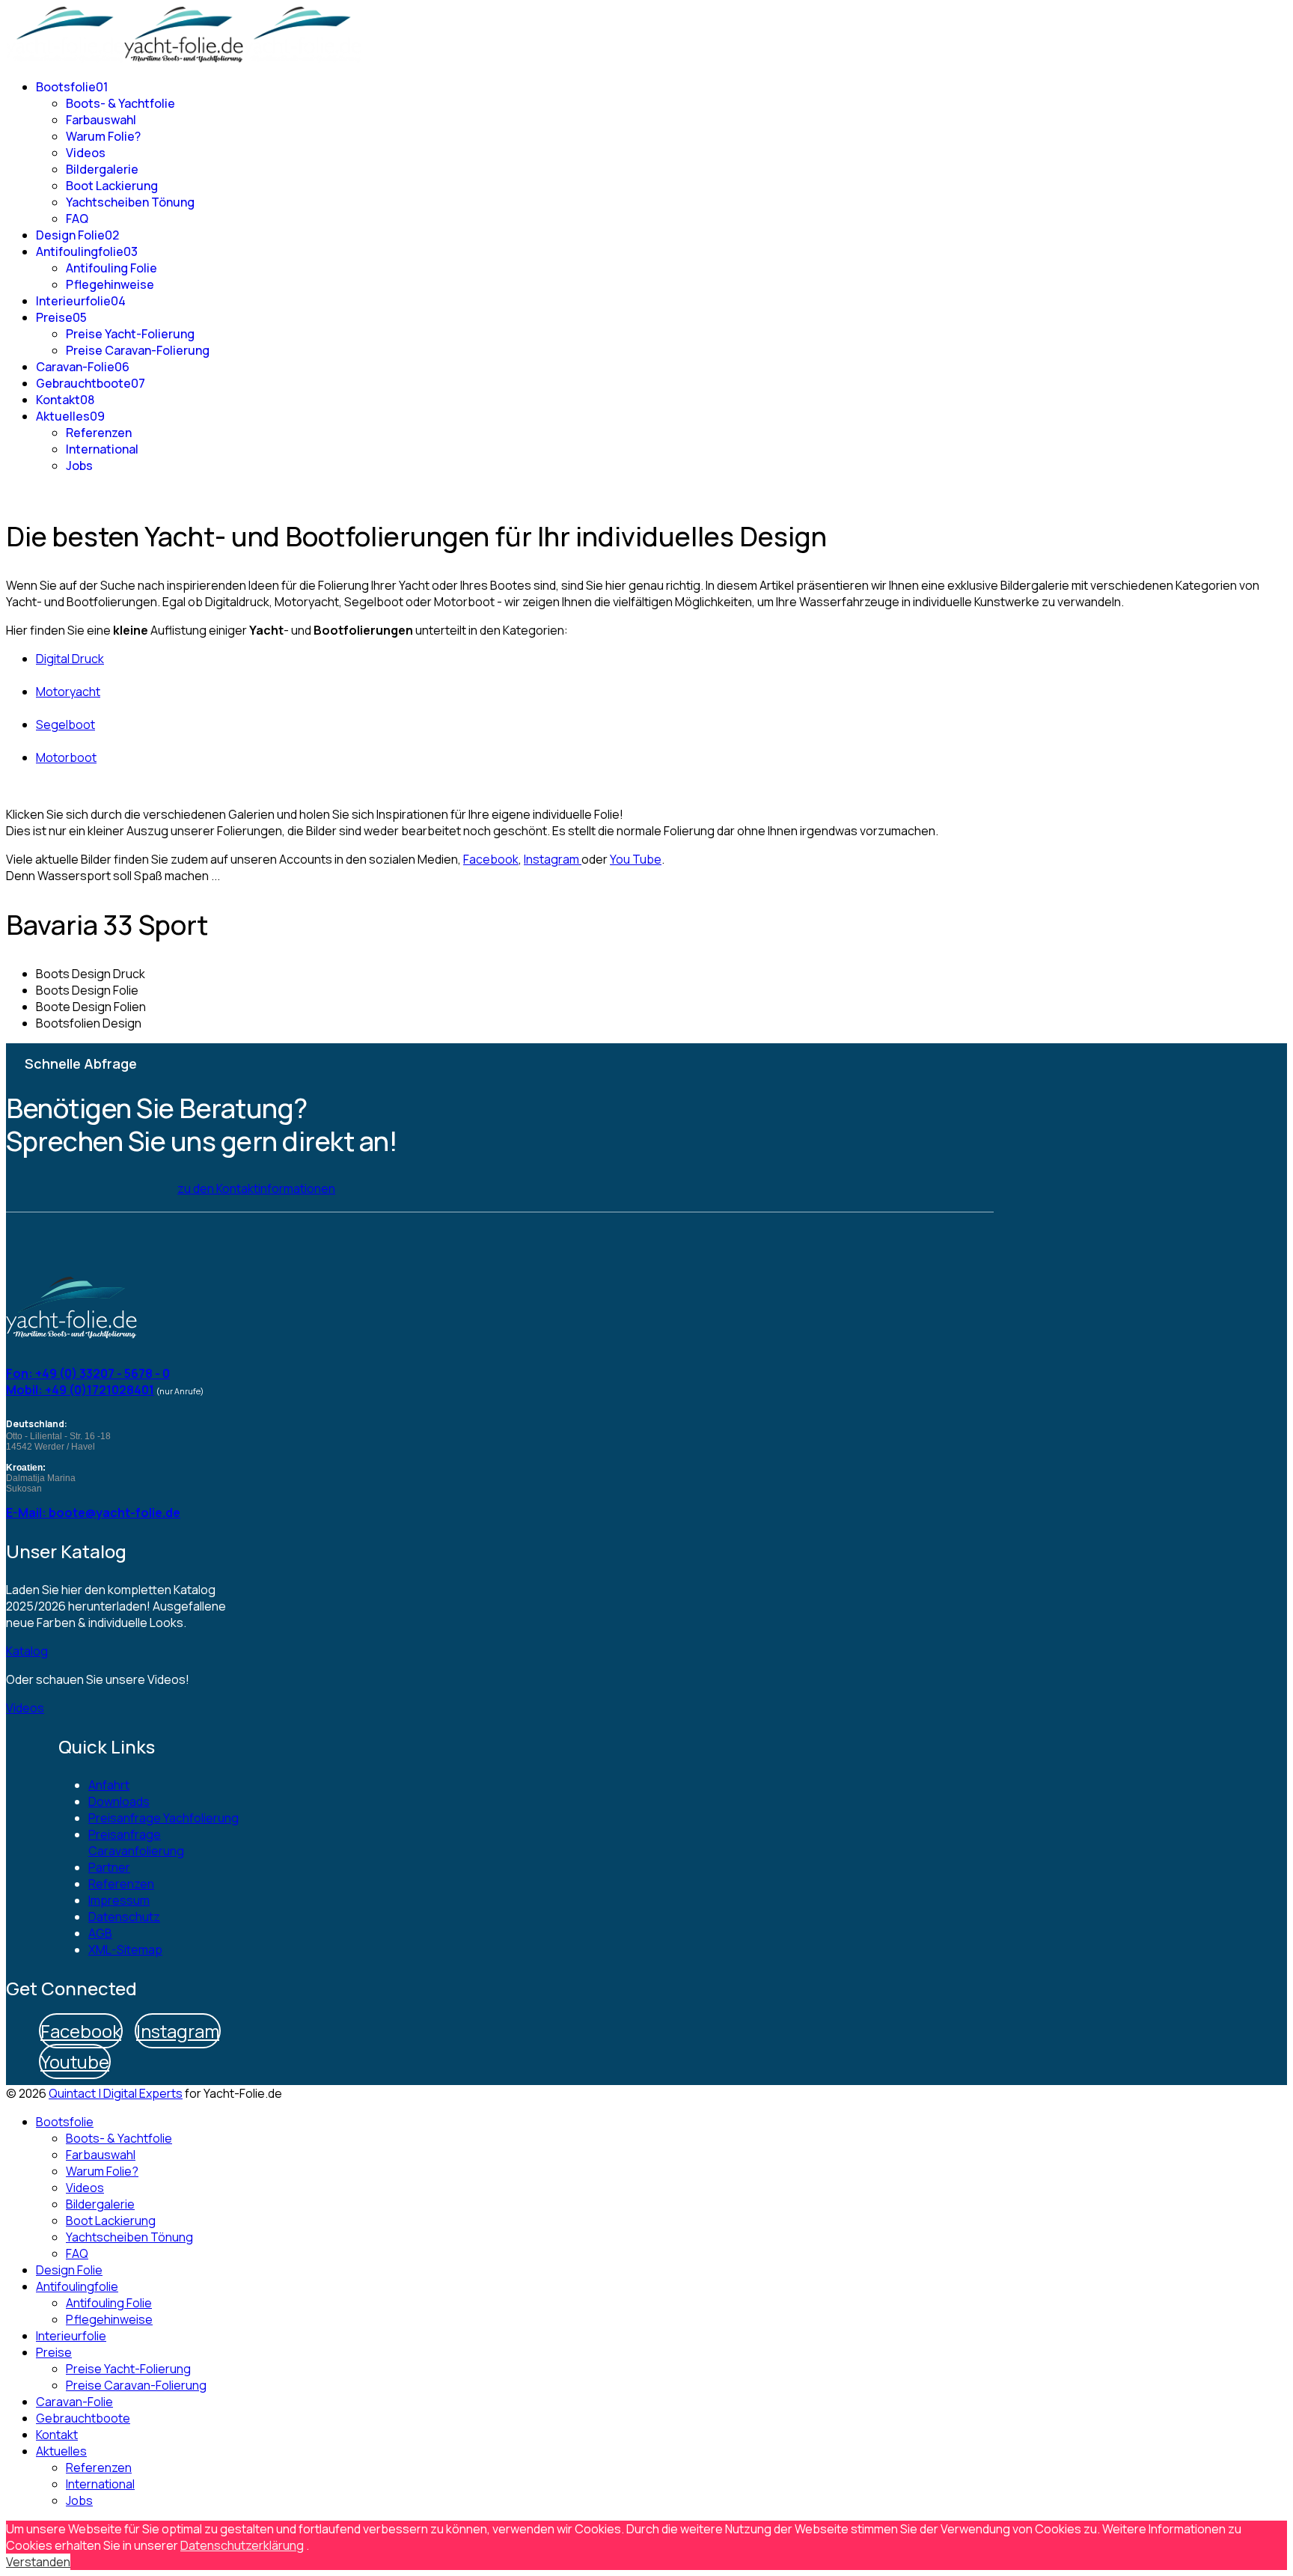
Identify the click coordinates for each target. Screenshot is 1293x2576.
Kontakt (65, 400)
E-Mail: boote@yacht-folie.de (93, 1513)
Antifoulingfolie (87, 251)
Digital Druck (70, 659)
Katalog (27, 1651)
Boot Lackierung (112, 186)
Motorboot (66, 757)
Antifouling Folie (111, 268)
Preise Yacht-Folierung (130, 334)
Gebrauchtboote (91, 383)
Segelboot (65, 724)
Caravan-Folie (83, 367)
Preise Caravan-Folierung (138, 350)
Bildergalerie (102, 169)
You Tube (636, 859)
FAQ (77, 219)
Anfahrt (109, 1785)
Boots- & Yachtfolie (120, 103)
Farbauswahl (101, 120)
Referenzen (99, 433)
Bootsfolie (72, 87)
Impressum (119, 1900)
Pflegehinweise (110, 284)
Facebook (491, 859)
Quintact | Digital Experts (116, 2093)
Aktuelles (70, 416)
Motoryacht (68, 692)
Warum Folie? (103, 136)
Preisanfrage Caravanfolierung (136, 1843)
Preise (61, 317)
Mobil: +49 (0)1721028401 (80, 1390)
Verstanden (38, 2562)
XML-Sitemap (125, 1950)
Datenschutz (124, 1917)
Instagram (553, 859)
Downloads (119, 1801)
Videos (86, 153)
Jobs (79, 466)
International (102, 449)
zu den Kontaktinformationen (256, 1188)
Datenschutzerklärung (242, 2545)
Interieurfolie (81, 301)
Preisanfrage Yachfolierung (163, 1818)
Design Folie (77, 235)
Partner (109, 1867)
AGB (100, 1933)
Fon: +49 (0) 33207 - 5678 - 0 (88, 1373)
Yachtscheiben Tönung (130, 202)
